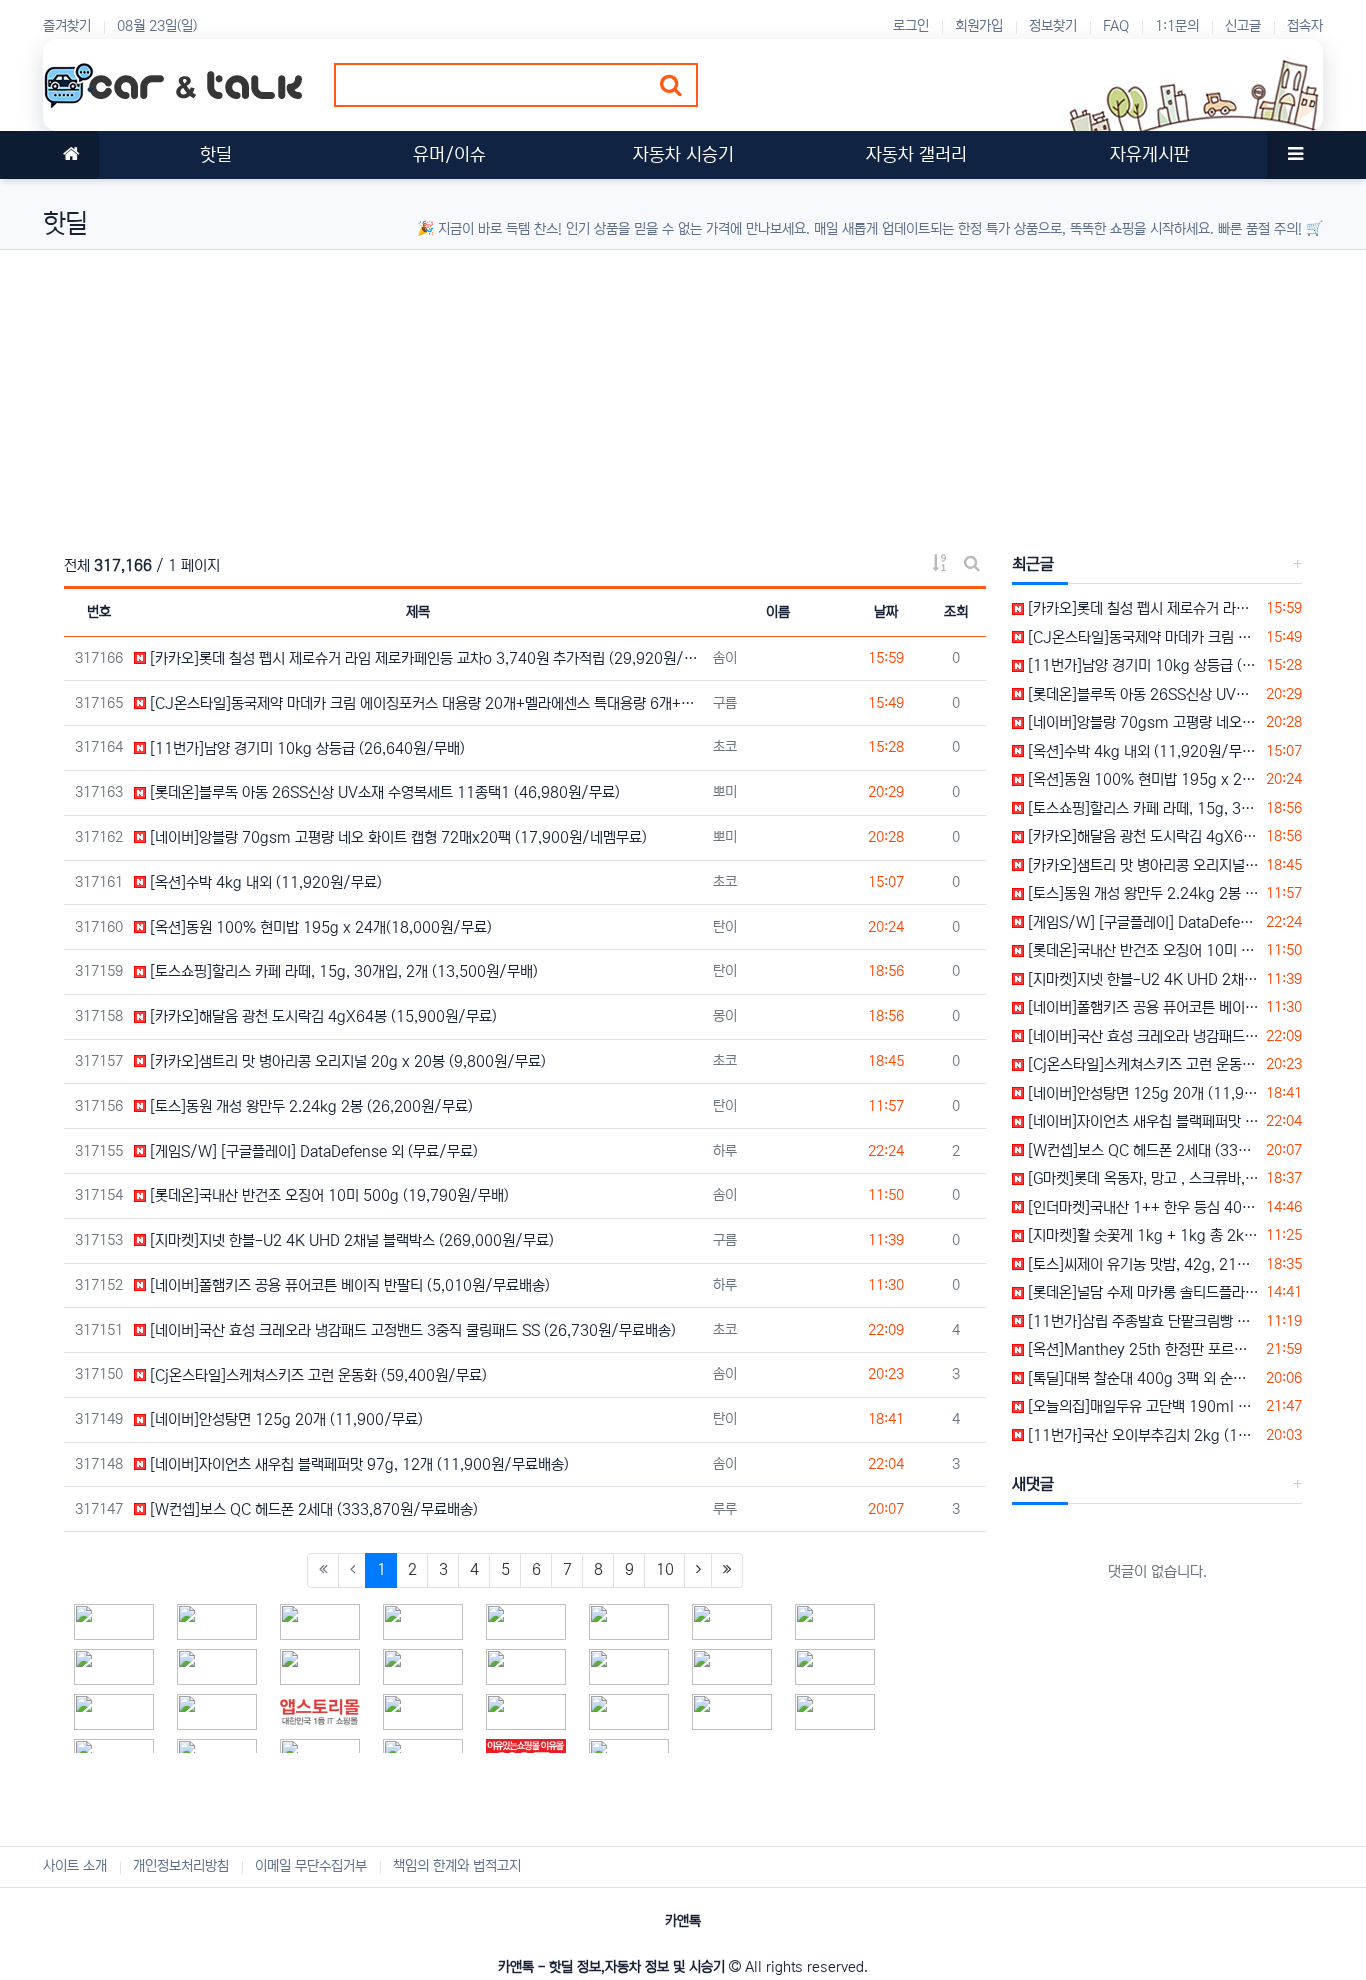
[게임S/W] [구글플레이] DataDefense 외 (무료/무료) (312, 1151)
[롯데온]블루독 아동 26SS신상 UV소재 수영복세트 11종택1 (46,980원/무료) (383, 792)
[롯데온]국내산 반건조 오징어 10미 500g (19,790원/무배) (327, 1195)
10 (665, 1569)
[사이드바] (1295, 155)
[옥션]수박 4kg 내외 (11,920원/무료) (264, 882)
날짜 (886, 612)
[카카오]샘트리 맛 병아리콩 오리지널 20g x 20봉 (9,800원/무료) (346, 1061)
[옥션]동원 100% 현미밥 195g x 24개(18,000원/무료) (319, 927)
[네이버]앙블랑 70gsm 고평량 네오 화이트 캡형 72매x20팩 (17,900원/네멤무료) (396, 837)
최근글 (1033, 564)
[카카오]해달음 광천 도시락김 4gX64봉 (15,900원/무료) (321, 1016)
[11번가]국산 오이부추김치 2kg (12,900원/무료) (1141, 1435)
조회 (956, 612)
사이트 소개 (75, 1866)
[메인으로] (71, 155)
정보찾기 (1053, 26)
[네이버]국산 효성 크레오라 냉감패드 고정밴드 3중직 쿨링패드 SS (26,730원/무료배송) (411, 1330)
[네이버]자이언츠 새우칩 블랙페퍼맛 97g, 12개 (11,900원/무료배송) (357, 1464)
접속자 (1305, 26)
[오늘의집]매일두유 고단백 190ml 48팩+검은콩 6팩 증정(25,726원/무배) (1141, 1406)
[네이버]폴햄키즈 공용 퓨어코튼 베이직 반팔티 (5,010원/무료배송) (348, 1285)
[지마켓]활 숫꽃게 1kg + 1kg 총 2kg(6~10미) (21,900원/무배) (1141, 1235)
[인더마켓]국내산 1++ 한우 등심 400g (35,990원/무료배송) (1141, 1207)
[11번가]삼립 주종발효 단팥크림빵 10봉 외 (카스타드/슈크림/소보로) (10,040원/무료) (1141, 1321)
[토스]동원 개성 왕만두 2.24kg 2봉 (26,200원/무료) (309, 1106)
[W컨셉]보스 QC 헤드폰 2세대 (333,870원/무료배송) (312, 1509)
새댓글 (1033, 1484)
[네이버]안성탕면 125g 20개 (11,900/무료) (284, 1419)
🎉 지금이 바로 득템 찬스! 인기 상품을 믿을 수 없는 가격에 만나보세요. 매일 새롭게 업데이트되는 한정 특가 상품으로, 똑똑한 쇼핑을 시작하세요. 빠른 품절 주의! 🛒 (870, 229)
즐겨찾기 (67, 26)
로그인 (911, 26)
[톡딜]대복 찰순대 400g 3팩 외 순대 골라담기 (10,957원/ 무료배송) (1141, 1378)
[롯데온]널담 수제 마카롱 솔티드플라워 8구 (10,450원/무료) (1141, 1292)
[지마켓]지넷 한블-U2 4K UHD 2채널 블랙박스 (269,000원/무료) (350, 1240)
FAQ (1116, 26)
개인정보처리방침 (181, 1866)
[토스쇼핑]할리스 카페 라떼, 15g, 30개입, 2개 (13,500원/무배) (342, 971)
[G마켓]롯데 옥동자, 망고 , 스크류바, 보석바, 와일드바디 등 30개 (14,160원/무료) (1141, 1178)
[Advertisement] (643, 390)
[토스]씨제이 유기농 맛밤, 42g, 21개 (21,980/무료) (1141, 1264)
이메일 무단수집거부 (311, 1866)
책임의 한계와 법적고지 (457, 1866)
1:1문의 (1177, 26)
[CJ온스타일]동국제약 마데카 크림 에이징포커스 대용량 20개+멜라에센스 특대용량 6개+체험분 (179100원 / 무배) (1141, 637)
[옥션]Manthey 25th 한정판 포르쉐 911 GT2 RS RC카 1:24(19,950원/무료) (1141, 1349)
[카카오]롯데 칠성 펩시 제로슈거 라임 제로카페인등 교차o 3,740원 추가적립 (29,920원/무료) (424, 658)
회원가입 (979, 26)
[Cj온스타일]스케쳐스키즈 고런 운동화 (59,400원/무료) (316, 1375)
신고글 (1243, 26)
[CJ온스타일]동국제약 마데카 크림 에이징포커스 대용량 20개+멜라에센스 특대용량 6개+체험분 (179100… (424, 703)
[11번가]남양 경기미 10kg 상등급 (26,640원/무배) (305, 748)
